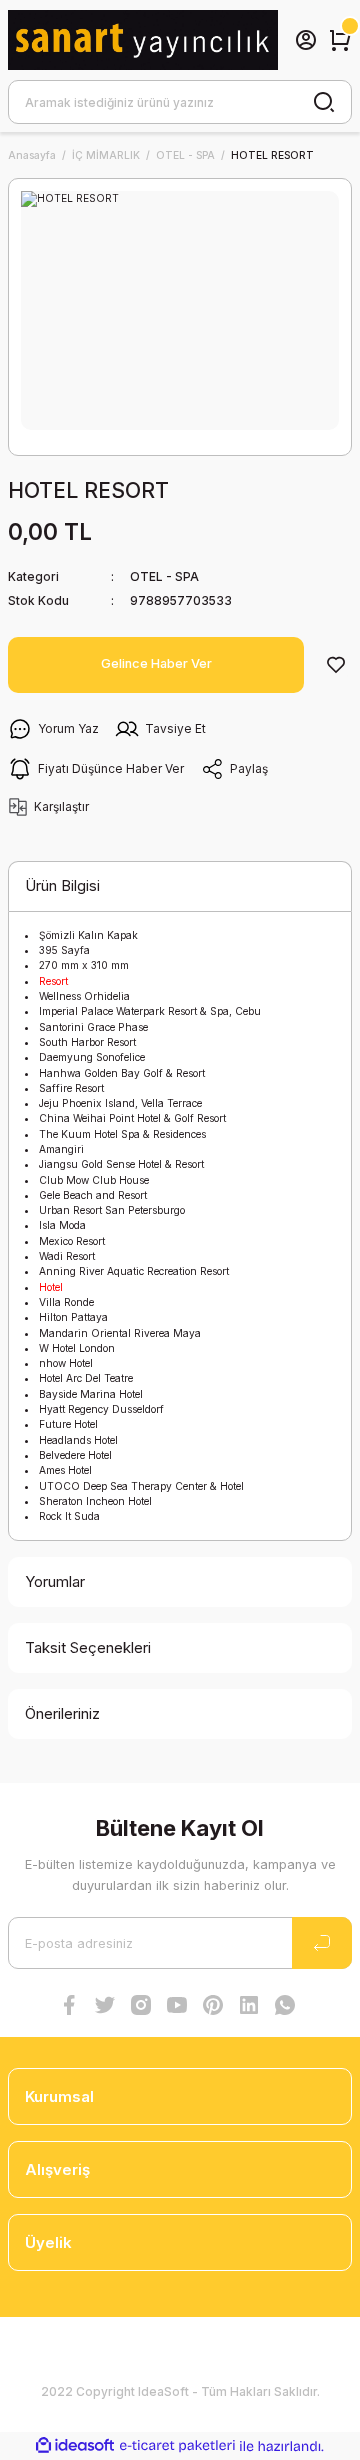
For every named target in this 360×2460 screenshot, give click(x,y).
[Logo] (143, 39)
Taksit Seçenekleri (88, 1647)
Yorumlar (55, 1581)
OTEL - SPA (164, 576)
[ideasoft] (75, 2446)
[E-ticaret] (177, 2446)
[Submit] (322, 1943)
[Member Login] (306, 40)
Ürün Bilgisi (62, 885)
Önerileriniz (62, 1713)
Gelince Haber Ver (156, 663)
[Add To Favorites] (336, 665)
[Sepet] (340, 40)
